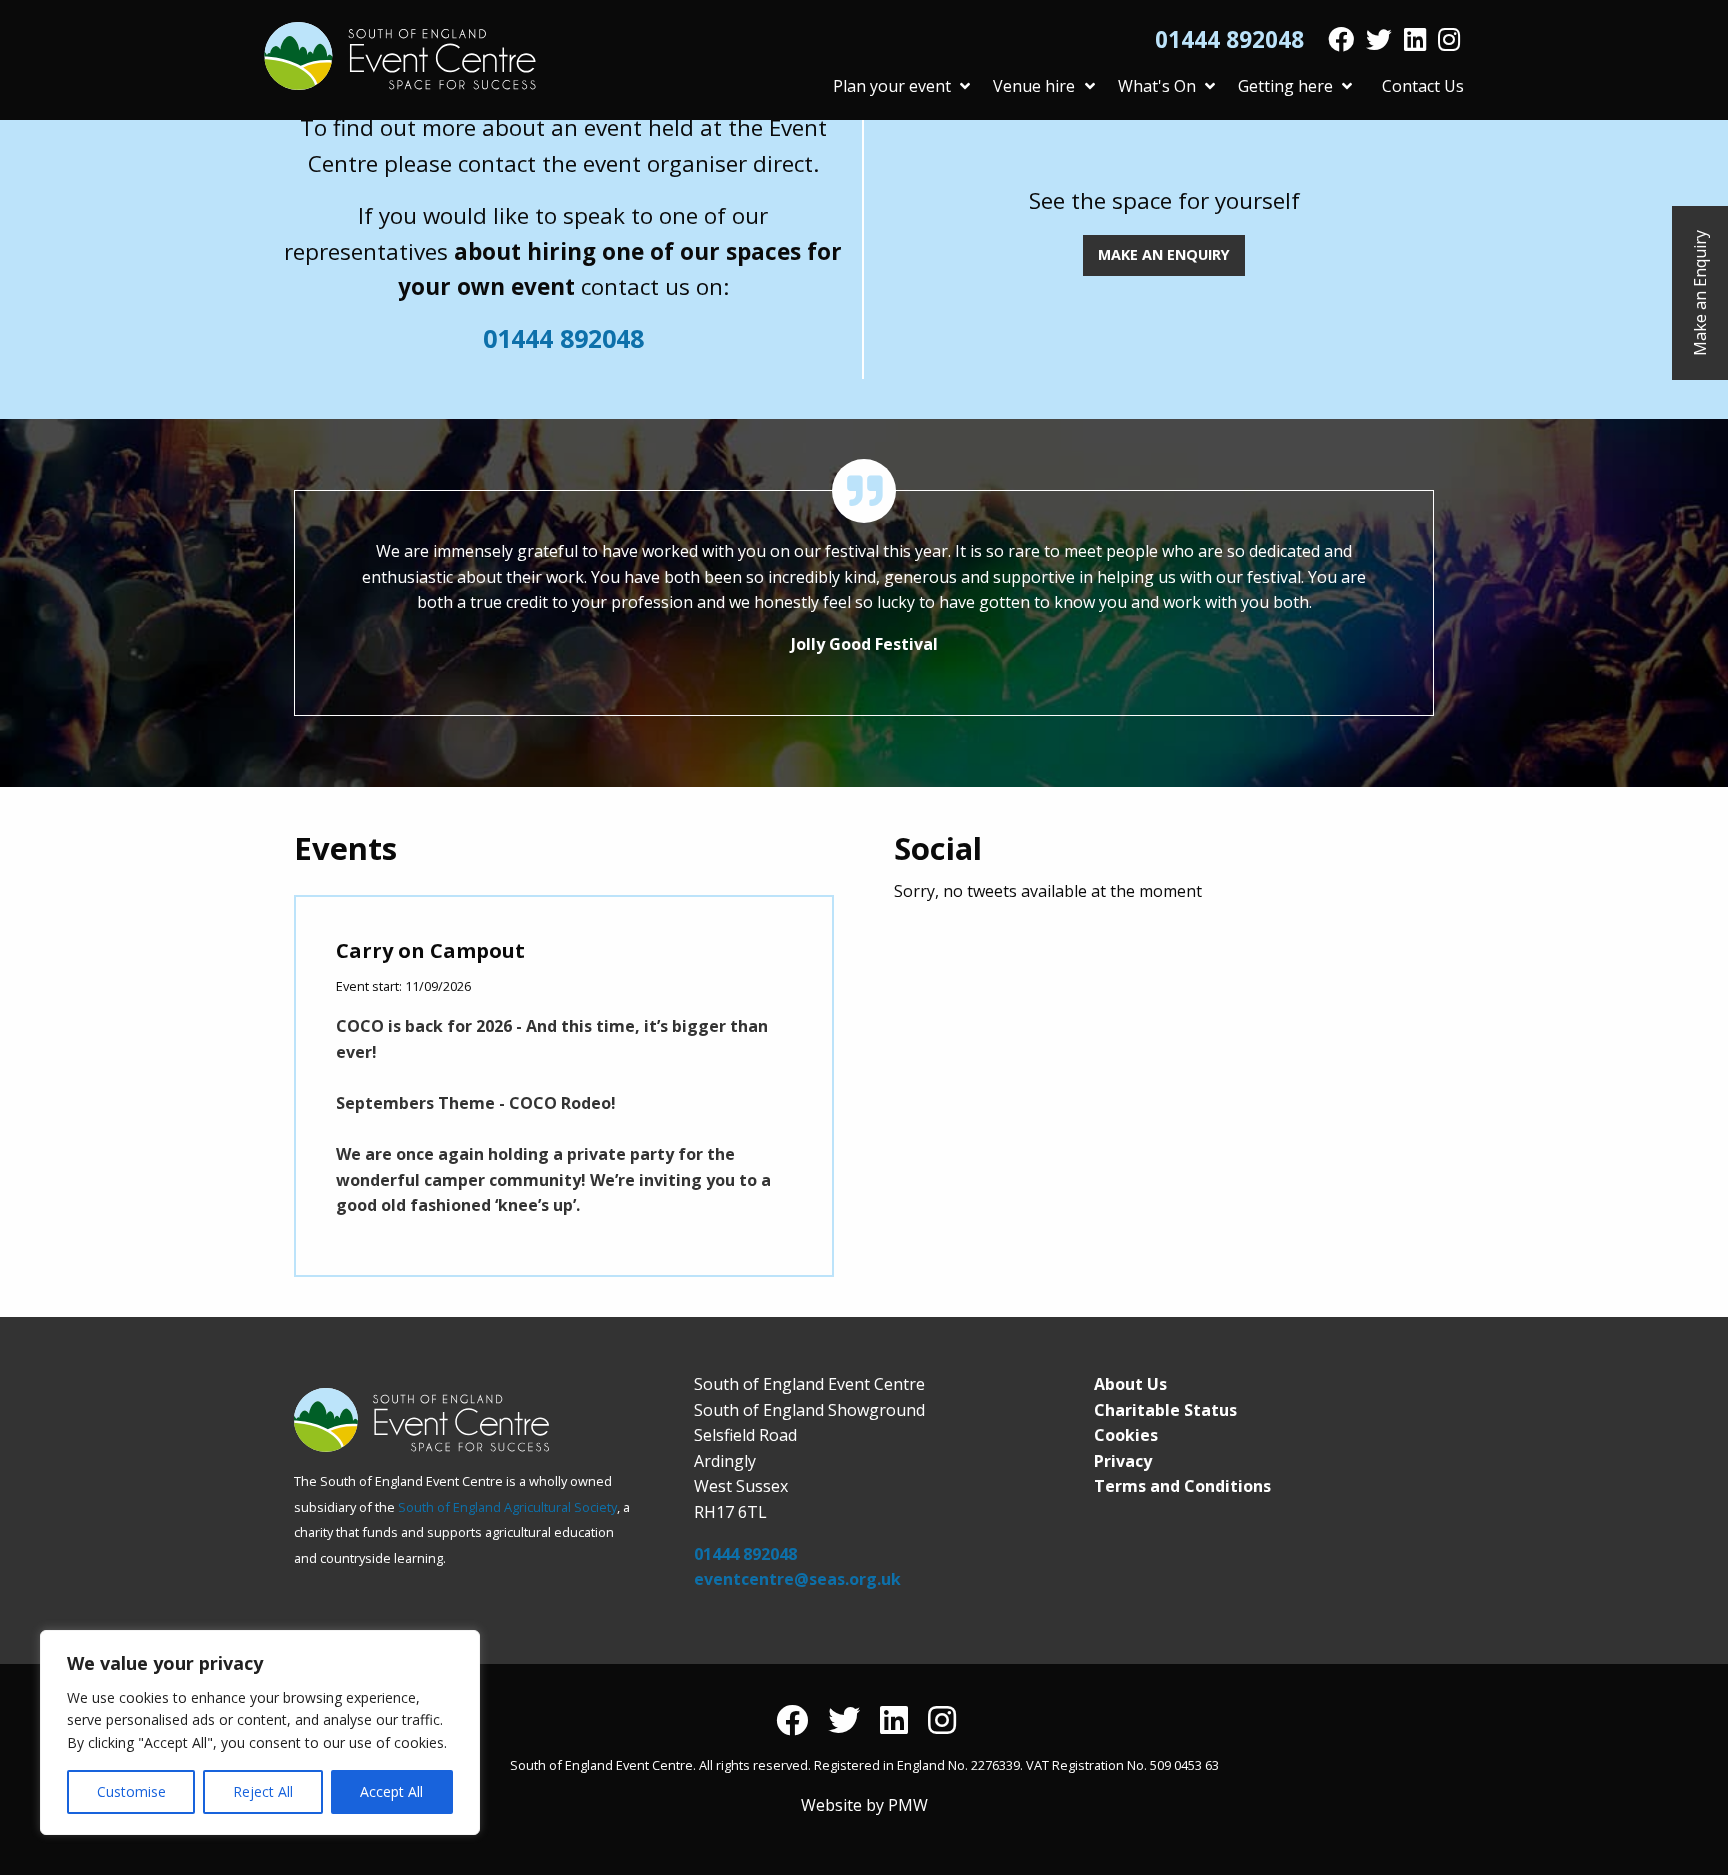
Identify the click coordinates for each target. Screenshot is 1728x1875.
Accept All (391, 1791)
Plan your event (892, 86)
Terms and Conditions (1182, 1486)
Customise (131, 1791)
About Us (1130, 1384)
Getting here (1285, 86)
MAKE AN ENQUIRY (1164, 254)
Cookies (1126, 1435)
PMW (908, 1805)
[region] (260, 1732)
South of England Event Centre (400, 56)
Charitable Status (1165, 1410)
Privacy (1123, 1461)
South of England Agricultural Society (507, 1507)
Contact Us (1423, 86)
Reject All (263, 1791)
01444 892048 (1229, 39)
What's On (1157, 86)
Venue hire (1034, 86)
